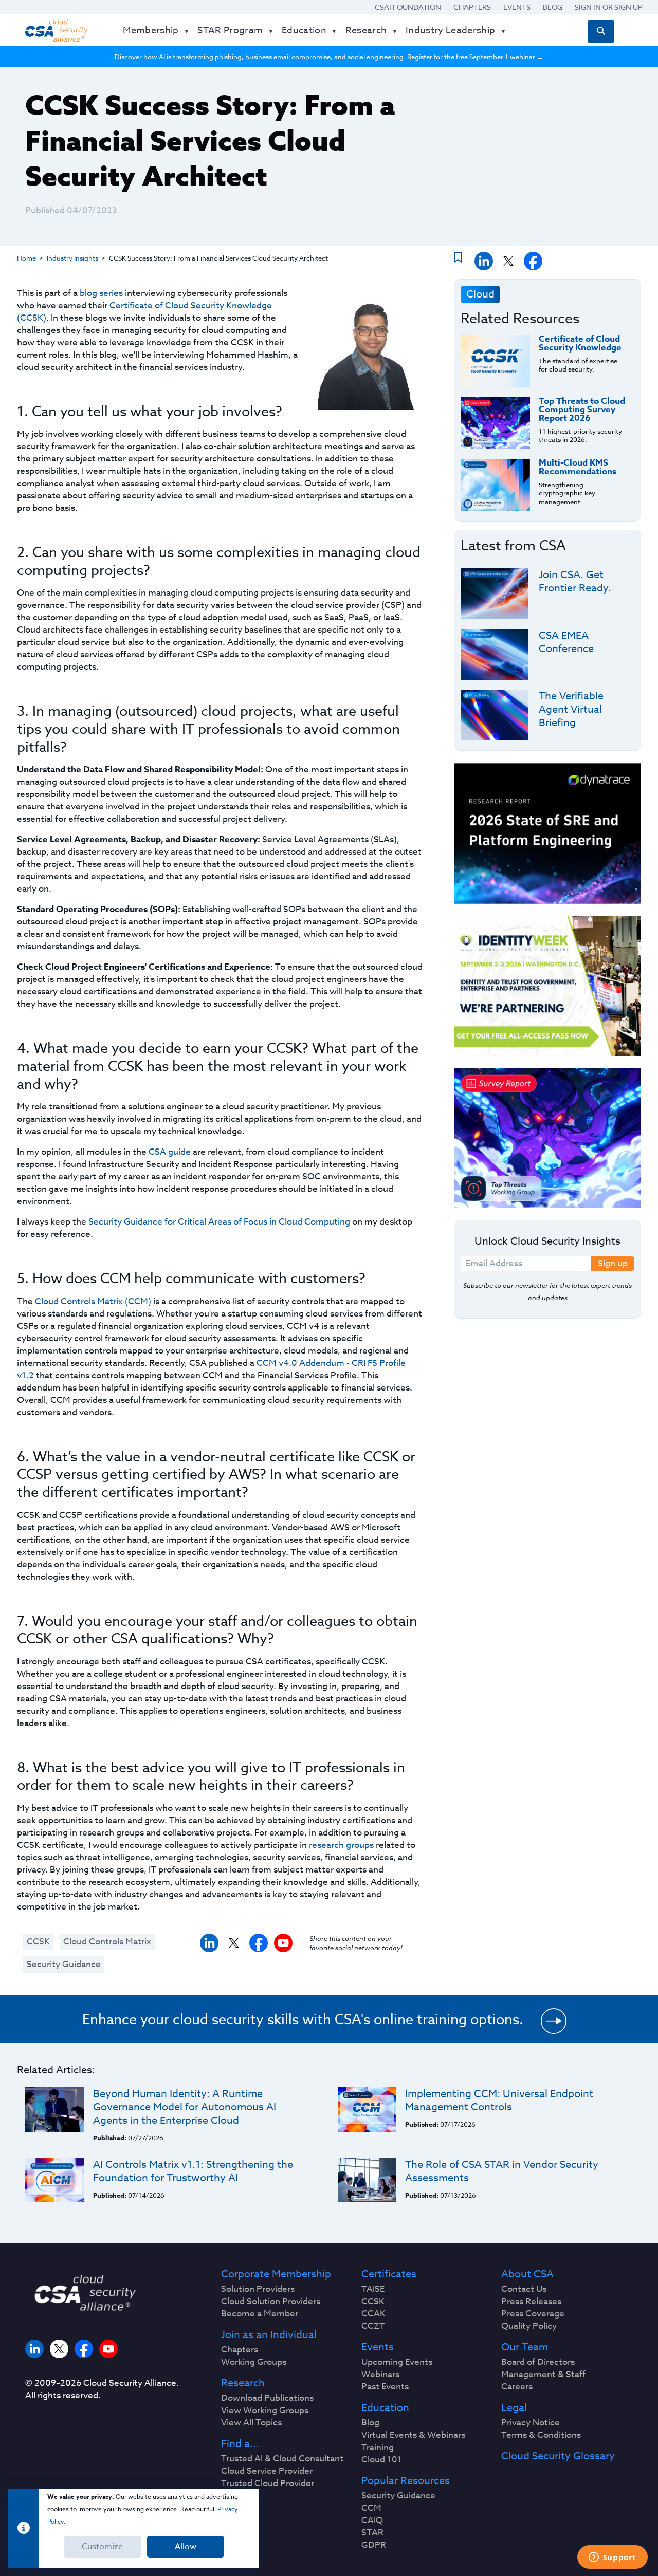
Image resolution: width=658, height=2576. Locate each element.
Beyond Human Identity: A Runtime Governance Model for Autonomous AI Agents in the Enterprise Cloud (185, 2107)
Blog (553, 7)
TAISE (373, 2289)
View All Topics (251, 2423)
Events (517, 7)
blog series (101, 293)
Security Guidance (64, 1964)
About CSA (527, 2274)
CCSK (38, 1942)
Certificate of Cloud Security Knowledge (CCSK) (144, 312)
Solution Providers (258, 2289)
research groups (341, 1845)
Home (26, 258)
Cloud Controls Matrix (107, 1942)
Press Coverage (533, 2314)
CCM (371, 2508)
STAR (372, 2533)
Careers (517, 2387)
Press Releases (531, 2302)
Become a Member (260, 2314)
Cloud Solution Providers (271, 2302)
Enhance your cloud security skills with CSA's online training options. (303, 2019)
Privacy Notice (531, 2423)
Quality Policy (529, 2326)
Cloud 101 (382, 2460)
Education (385, 2408)
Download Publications (267, 2398)
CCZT (373, 2326)
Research (243, 2383)
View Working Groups (265, 2411)
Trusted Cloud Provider (268, 2484)
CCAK (373, 2314)
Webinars (380, 2375)
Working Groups (254, 2362)
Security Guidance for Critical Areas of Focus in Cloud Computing (219, 1222)
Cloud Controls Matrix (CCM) (93, 1301)
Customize (102, 2547)
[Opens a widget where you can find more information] (612, 2558)
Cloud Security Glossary (558, 2456)
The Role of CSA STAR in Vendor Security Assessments (502, 2171)
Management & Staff (543, 2375)
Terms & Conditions (541, 2435)
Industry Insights (72, 258)
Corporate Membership (276, 2274)
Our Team (525, 2347)
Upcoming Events (397, 2362)
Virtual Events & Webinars (413, 2435)
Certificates (389, 2274)
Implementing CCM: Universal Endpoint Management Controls (499, 2100)
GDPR (374, 2545)
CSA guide (170, 1152)
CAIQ (372, 2521)
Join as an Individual (269, 2335)
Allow (186, 2547)
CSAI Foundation (408, 7)
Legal (514, 2408)
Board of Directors (538, 2362)
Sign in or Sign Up (609, 7)
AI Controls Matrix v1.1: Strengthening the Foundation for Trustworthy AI (193, 2171)
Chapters (472, 7)
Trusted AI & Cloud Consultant (282, 2459)
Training (378, 2448)
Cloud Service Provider (267, 2471)
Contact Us (524, 2289)
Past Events (385, 2387)
